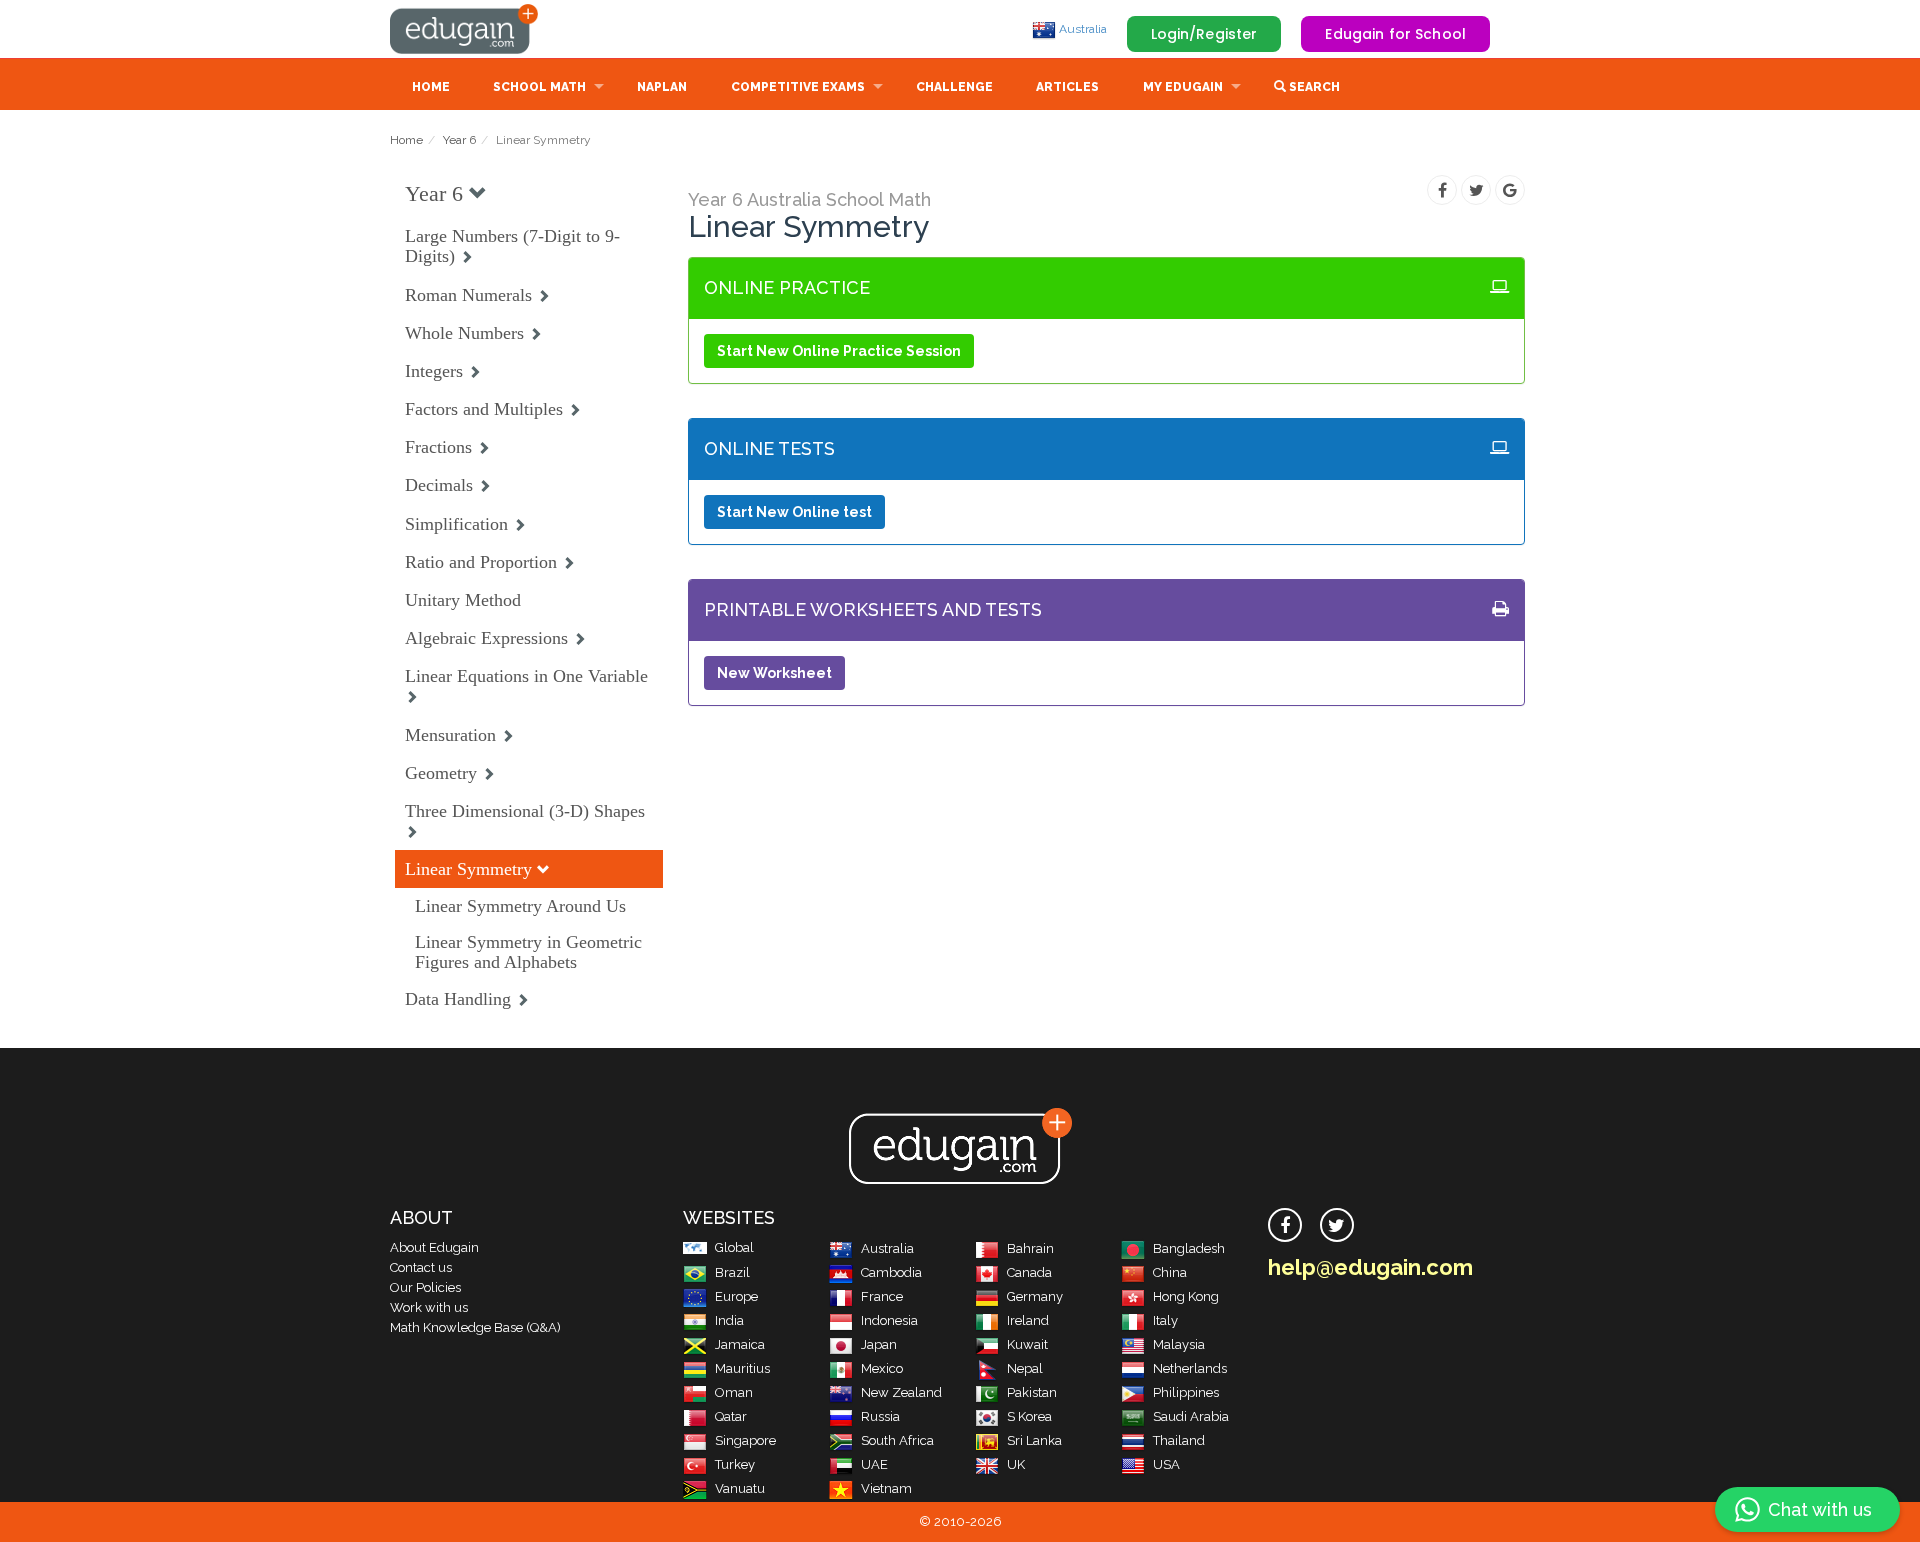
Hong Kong (1186, 1296)
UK (1016, 1464)
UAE (874, 1464)
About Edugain (434, 1247)
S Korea (1029, 1416)
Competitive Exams (798, 87)
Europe (736, 1296)
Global (734, 1247)
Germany (1035, 1296)
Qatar (731, 1416)
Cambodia (891, 1272)
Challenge (954, 87)
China (1170, 1272)
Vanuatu (740, 1488)
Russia (880, 1416)
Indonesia (889, 1320)
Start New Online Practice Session (839, 351)
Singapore (745, 1440)
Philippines (1186, 1392)
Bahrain (1030, 1248)
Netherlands (1190, 1368)
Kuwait (1027, 1344)
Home (431, 87)
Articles (1067, 87)
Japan (879, 1344)
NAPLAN (662, 87)
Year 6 (459, 140)
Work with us (429, 1307)
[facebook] (1285, 1225)
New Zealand (901, 1392)
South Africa (897, 1440)
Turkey (735, 1464)
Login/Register (1204, 34)
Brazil (732, 1272)
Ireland (1028, 1320)
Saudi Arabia (1191, 1416)
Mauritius (742, 1368)
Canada (1029, 1272)
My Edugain (1183, 87)
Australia (1081, 29)
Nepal (1025, 1368)
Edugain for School (1395, 34)
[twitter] (1337, 1225)
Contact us (421, 1267)
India (729, 1320)
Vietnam (886, 1488)
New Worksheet (774, 673)
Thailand (1179, 1440)
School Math (539, 87)
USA (1166, 1464)
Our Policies (425, 1287)
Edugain (465, 29)
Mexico (882, 1368)
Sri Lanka (1034, 1440)
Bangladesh (1189, 1248)
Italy (1165, 1320)
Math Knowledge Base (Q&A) (475, 1327)
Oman (734, 1392)
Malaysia (1179, 1344)
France (882, 1296)
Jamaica (740, 1344)
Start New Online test (794, 512)
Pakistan (1032, 1392)
